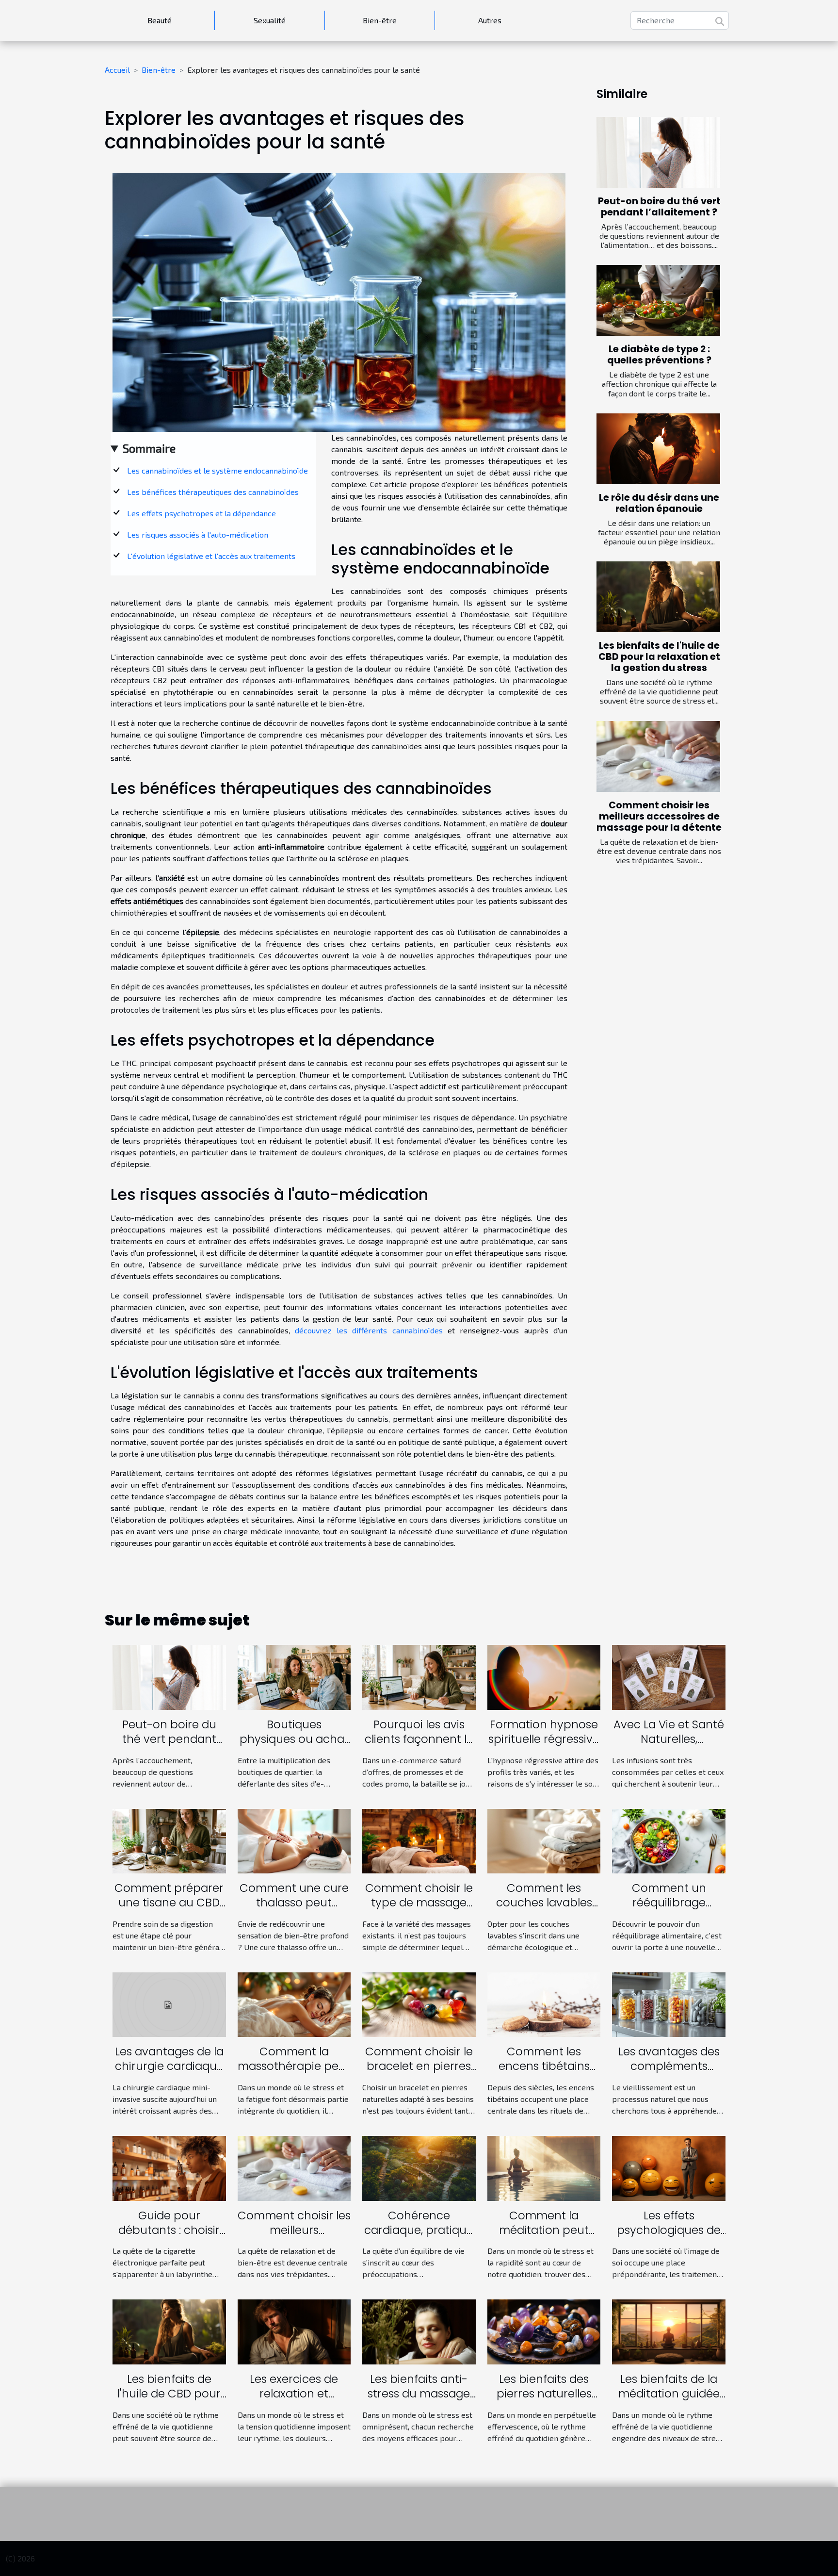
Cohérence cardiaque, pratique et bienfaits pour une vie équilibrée (419, 2237)
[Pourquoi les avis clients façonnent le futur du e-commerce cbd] (419, 1676)
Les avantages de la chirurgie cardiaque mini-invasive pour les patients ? (169, 2073)
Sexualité (270, 20)
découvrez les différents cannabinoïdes (369, 1330)
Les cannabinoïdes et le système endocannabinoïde (218, 470)
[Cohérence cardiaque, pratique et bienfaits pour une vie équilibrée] (419, 2167)
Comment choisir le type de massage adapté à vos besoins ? (419, 1910)
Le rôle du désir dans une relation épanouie (659, 503)
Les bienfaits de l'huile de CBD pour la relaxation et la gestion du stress (659, 657)
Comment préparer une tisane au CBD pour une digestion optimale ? (169, 1910)
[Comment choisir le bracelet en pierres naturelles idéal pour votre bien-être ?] (419, 2004)
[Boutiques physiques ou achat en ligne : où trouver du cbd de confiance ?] (294, 1676)
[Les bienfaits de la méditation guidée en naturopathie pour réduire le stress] (669, 2331)
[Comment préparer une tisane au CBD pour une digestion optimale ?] (169, 1840)
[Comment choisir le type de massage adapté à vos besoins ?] (419, 1840)
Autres (490, 20)
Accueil (117, 70)
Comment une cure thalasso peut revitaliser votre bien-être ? (294, 1910)
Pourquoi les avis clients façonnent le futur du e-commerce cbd (419, 1746)
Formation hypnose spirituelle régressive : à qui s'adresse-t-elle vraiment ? (544, 1746)
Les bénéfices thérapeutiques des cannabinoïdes (213, 492)
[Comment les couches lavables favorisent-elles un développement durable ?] (544, 1840)
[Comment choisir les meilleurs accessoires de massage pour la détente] (658, 756)
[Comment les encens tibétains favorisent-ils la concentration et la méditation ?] (544, 2004)
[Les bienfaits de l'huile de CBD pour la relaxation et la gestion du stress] (658, 597)
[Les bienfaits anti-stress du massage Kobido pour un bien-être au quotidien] (419, 2331)
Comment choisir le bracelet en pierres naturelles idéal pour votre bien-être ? (419, 2073)
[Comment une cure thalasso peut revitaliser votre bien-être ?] (294, 1840)
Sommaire (149, 448)
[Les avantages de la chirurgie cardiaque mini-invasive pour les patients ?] (169, 2004)
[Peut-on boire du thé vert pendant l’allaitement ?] (658, 152)
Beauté (160, 20)
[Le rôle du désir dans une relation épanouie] (658, 449)
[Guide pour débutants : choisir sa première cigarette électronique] (169, 2167)
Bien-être (380, 20)
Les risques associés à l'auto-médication (198, 534)
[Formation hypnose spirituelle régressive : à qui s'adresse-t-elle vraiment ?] (544, 1676)
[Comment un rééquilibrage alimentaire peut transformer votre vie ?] (669, 1840)
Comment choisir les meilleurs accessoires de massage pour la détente (659, 816)
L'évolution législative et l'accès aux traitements (211, 556)
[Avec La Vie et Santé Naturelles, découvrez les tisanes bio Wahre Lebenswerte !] (669, 1676)
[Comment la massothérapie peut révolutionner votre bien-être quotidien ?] (294, 2004)
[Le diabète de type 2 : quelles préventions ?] (658, 300)
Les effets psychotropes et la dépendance (201, 513)
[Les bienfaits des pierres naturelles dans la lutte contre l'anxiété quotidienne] (544, 2331)
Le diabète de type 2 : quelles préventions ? (659, 355)
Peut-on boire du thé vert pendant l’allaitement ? (659, 207)
